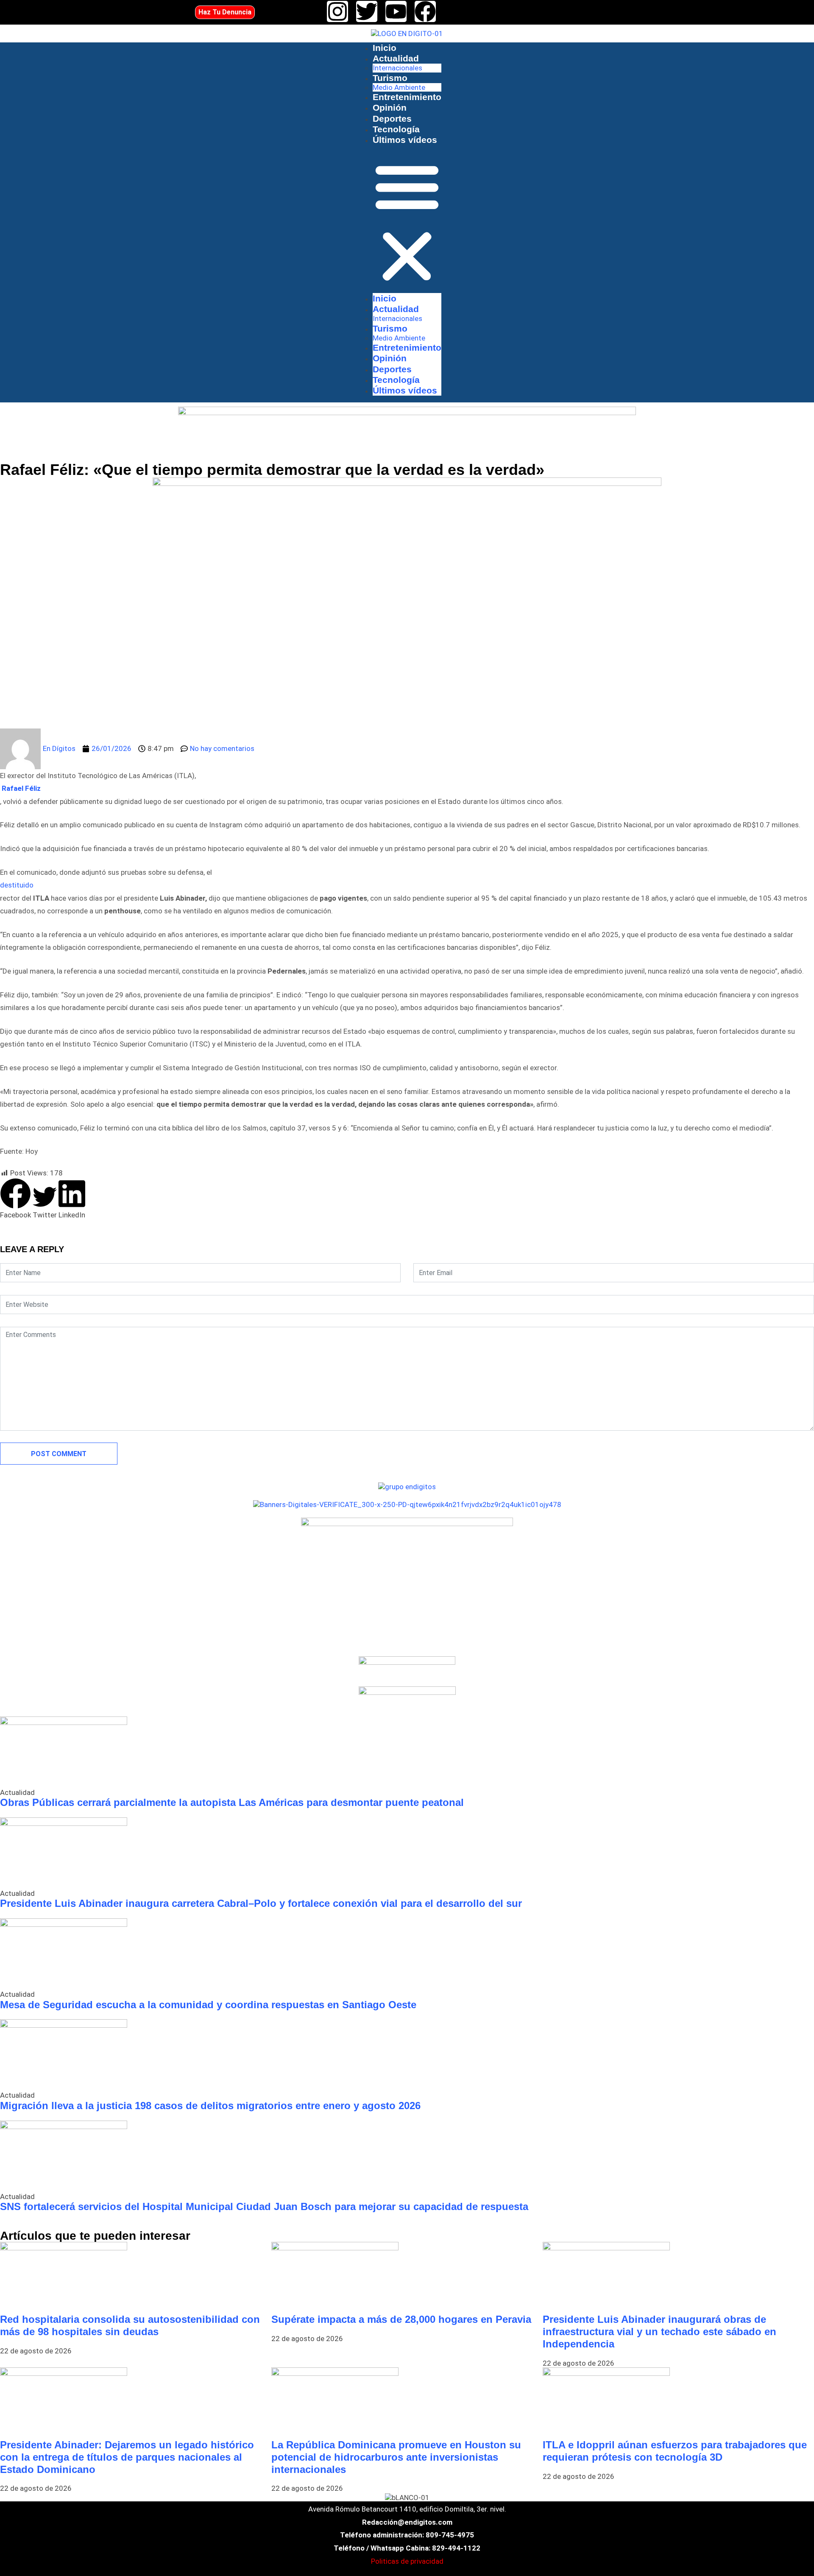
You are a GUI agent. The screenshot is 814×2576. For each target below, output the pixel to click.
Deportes (392, 119)
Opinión (390, 107)
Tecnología (396, 129)
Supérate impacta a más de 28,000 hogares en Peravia (401, 2319)
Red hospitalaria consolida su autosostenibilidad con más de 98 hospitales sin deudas (130, 2325)
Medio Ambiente (399, 87)
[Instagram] (337, 11)
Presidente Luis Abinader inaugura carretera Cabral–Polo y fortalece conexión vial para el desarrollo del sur (261, 1903)
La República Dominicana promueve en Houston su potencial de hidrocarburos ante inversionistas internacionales (396, 2457)
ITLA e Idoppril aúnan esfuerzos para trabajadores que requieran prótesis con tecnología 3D (675, 2451)
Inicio (385, 48)
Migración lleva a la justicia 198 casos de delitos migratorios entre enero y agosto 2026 (210, 2106)
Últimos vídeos (405, 140)
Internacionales (397, 68)
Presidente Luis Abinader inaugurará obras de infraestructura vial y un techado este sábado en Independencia (659, 2332)
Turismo (390, 78)
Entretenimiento (407, 97)
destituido (18, 885)
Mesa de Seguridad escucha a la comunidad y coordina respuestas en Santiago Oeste (208, 2005)
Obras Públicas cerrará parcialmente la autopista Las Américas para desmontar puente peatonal (232, 1802)
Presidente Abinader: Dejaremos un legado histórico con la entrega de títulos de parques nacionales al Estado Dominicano (127, 2457)
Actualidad (396, 58)
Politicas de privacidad (407, 2561)
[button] (407, 222)
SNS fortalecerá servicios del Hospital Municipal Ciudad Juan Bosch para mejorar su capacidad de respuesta (264, 2206)
